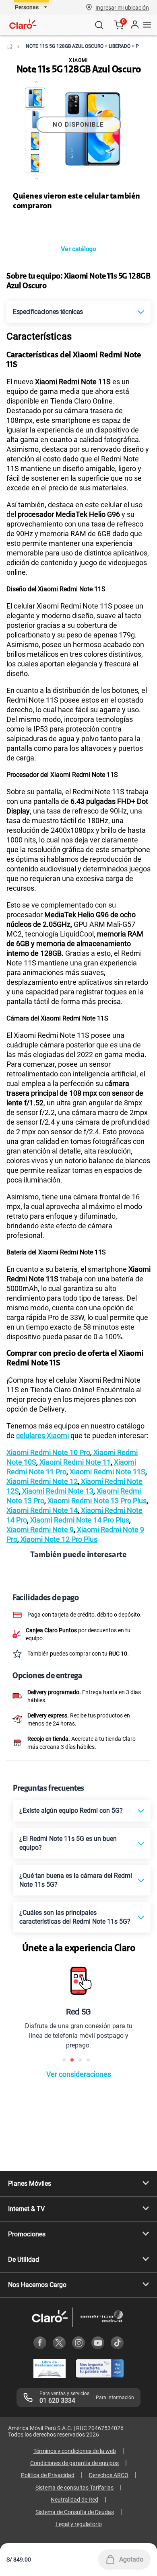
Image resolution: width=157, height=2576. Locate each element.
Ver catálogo (78, 249)
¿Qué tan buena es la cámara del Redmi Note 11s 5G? (76, 1880)
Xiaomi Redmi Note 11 (74, 1462)
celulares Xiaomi (42, 1436)
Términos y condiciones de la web (75, 2451)
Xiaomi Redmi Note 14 (42, 1510)
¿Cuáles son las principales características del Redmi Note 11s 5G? (75, 1917)
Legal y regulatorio (79, 2524)
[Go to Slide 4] (35, 163)
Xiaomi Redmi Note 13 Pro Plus (96, 1501)
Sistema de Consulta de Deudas (75, 2512)
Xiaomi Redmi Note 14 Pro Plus (79, 1520)
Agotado (131, 2559)
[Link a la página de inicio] (10, 46)
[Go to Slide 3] (35, 141)
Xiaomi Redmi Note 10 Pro (48, 1452)
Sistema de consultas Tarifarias (74, 2488)
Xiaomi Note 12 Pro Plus (58, 1539)
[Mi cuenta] (134, 25)
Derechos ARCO (109, 2475)
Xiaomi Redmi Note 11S (107, 1472)
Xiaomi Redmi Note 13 (57, 1491)
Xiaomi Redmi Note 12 (42, 1481)
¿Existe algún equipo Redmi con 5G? (71, 1811)
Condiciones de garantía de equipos (74, 2463)
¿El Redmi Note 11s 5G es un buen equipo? (68, 1843)
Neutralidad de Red (74, 2500)
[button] (122, 7)
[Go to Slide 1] (35, 98)
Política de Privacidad (48, 2475)
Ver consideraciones (79, 2074)
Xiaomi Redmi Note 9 (40, 1530)
